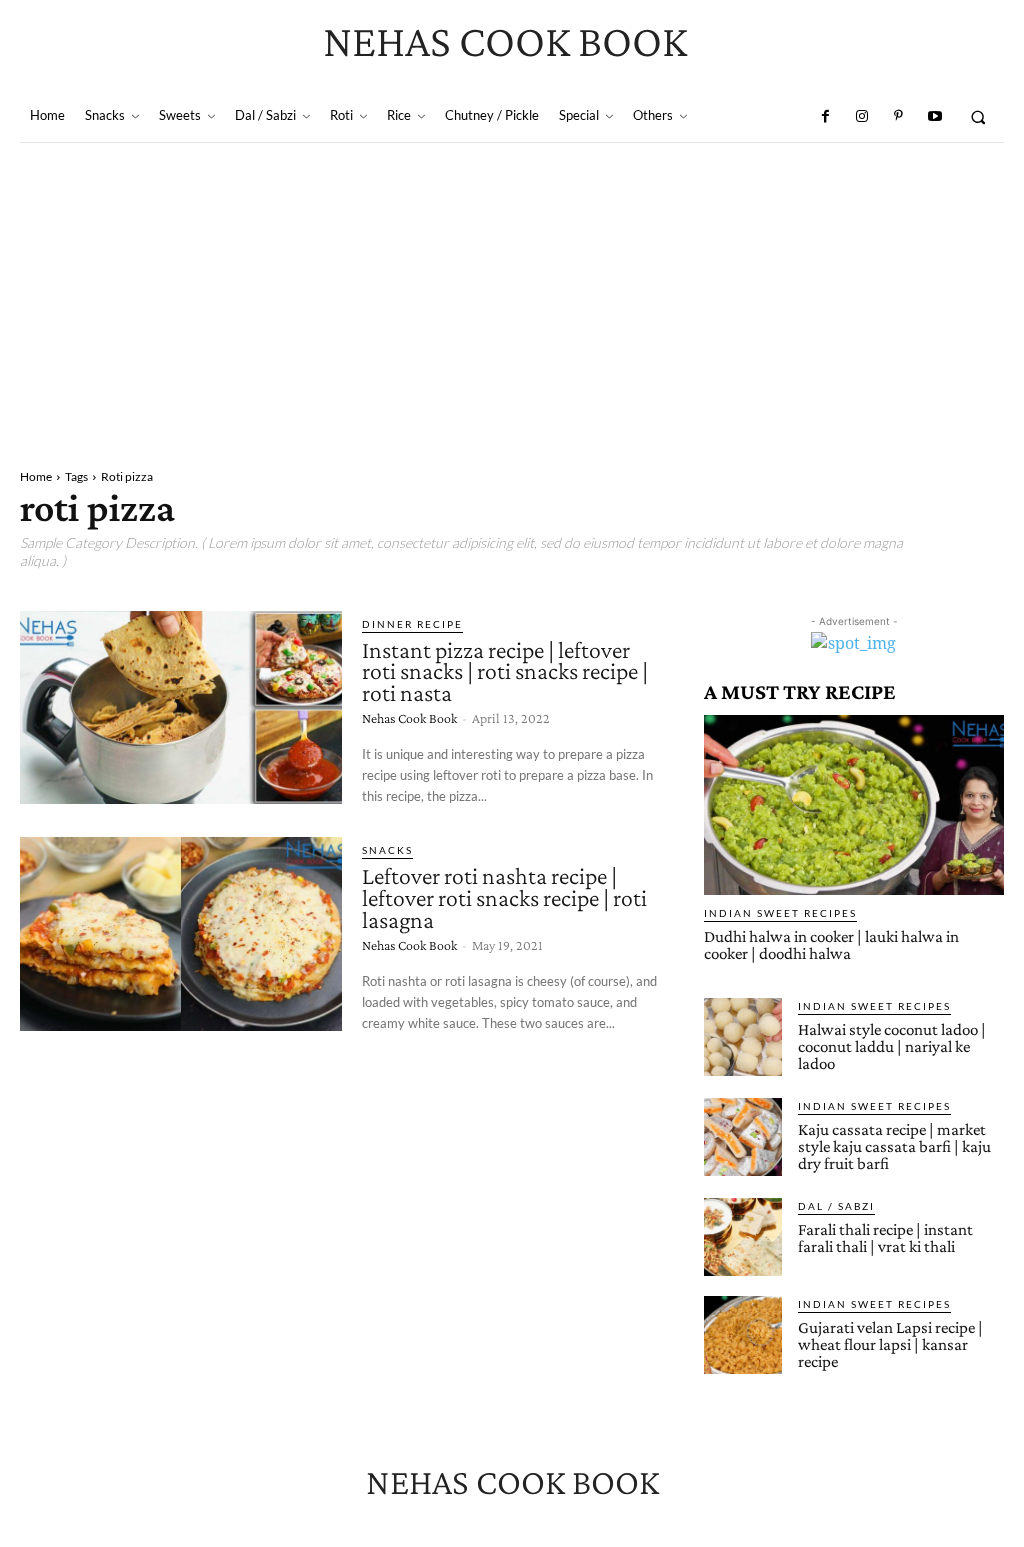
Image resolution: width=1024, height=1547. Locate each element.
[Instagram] (862, 117)
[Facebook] (825, 117)
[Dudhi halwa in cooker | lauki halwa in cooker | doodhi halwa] (854, 805)
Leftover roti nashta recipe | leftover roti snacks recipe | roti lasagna (504, 897)
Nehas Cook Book (409, 718)
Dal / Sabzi (836, 1206)
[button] (978, 116)
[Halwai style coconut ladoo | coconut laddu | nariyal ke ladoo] (743, 1037)
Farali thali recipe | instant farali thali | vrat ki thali (885, 1238)
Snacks (387, 850)
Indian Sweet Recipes (780, 913)
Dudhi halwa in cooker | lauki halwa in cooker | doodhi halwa (831, 945)
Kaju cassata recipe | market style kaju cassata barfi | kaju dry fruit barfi (894, 1146)
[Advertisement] (512, 293)
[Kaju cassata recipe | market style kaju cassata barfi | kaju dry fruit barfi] (743, 1137)
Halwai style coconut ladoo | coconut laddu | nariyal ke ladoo (892, 1046)
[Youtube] (934, 117)
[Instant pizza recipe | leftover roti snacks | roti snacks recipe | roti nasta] (181, 707)
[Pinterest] (898, 117)
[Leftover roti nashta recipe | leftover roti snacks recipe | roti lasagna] (181, 933)
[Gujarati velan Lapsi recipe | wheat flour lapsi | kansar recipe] (743, 1335)
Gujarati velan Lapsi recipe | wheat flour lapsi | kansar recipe (890, 1344)
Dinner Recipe (412, 624)
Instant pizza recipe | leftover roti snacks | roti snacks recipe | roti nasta (505, 671)
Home (36, 476)
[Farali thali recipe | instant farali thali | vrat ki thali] (743, 1237)
